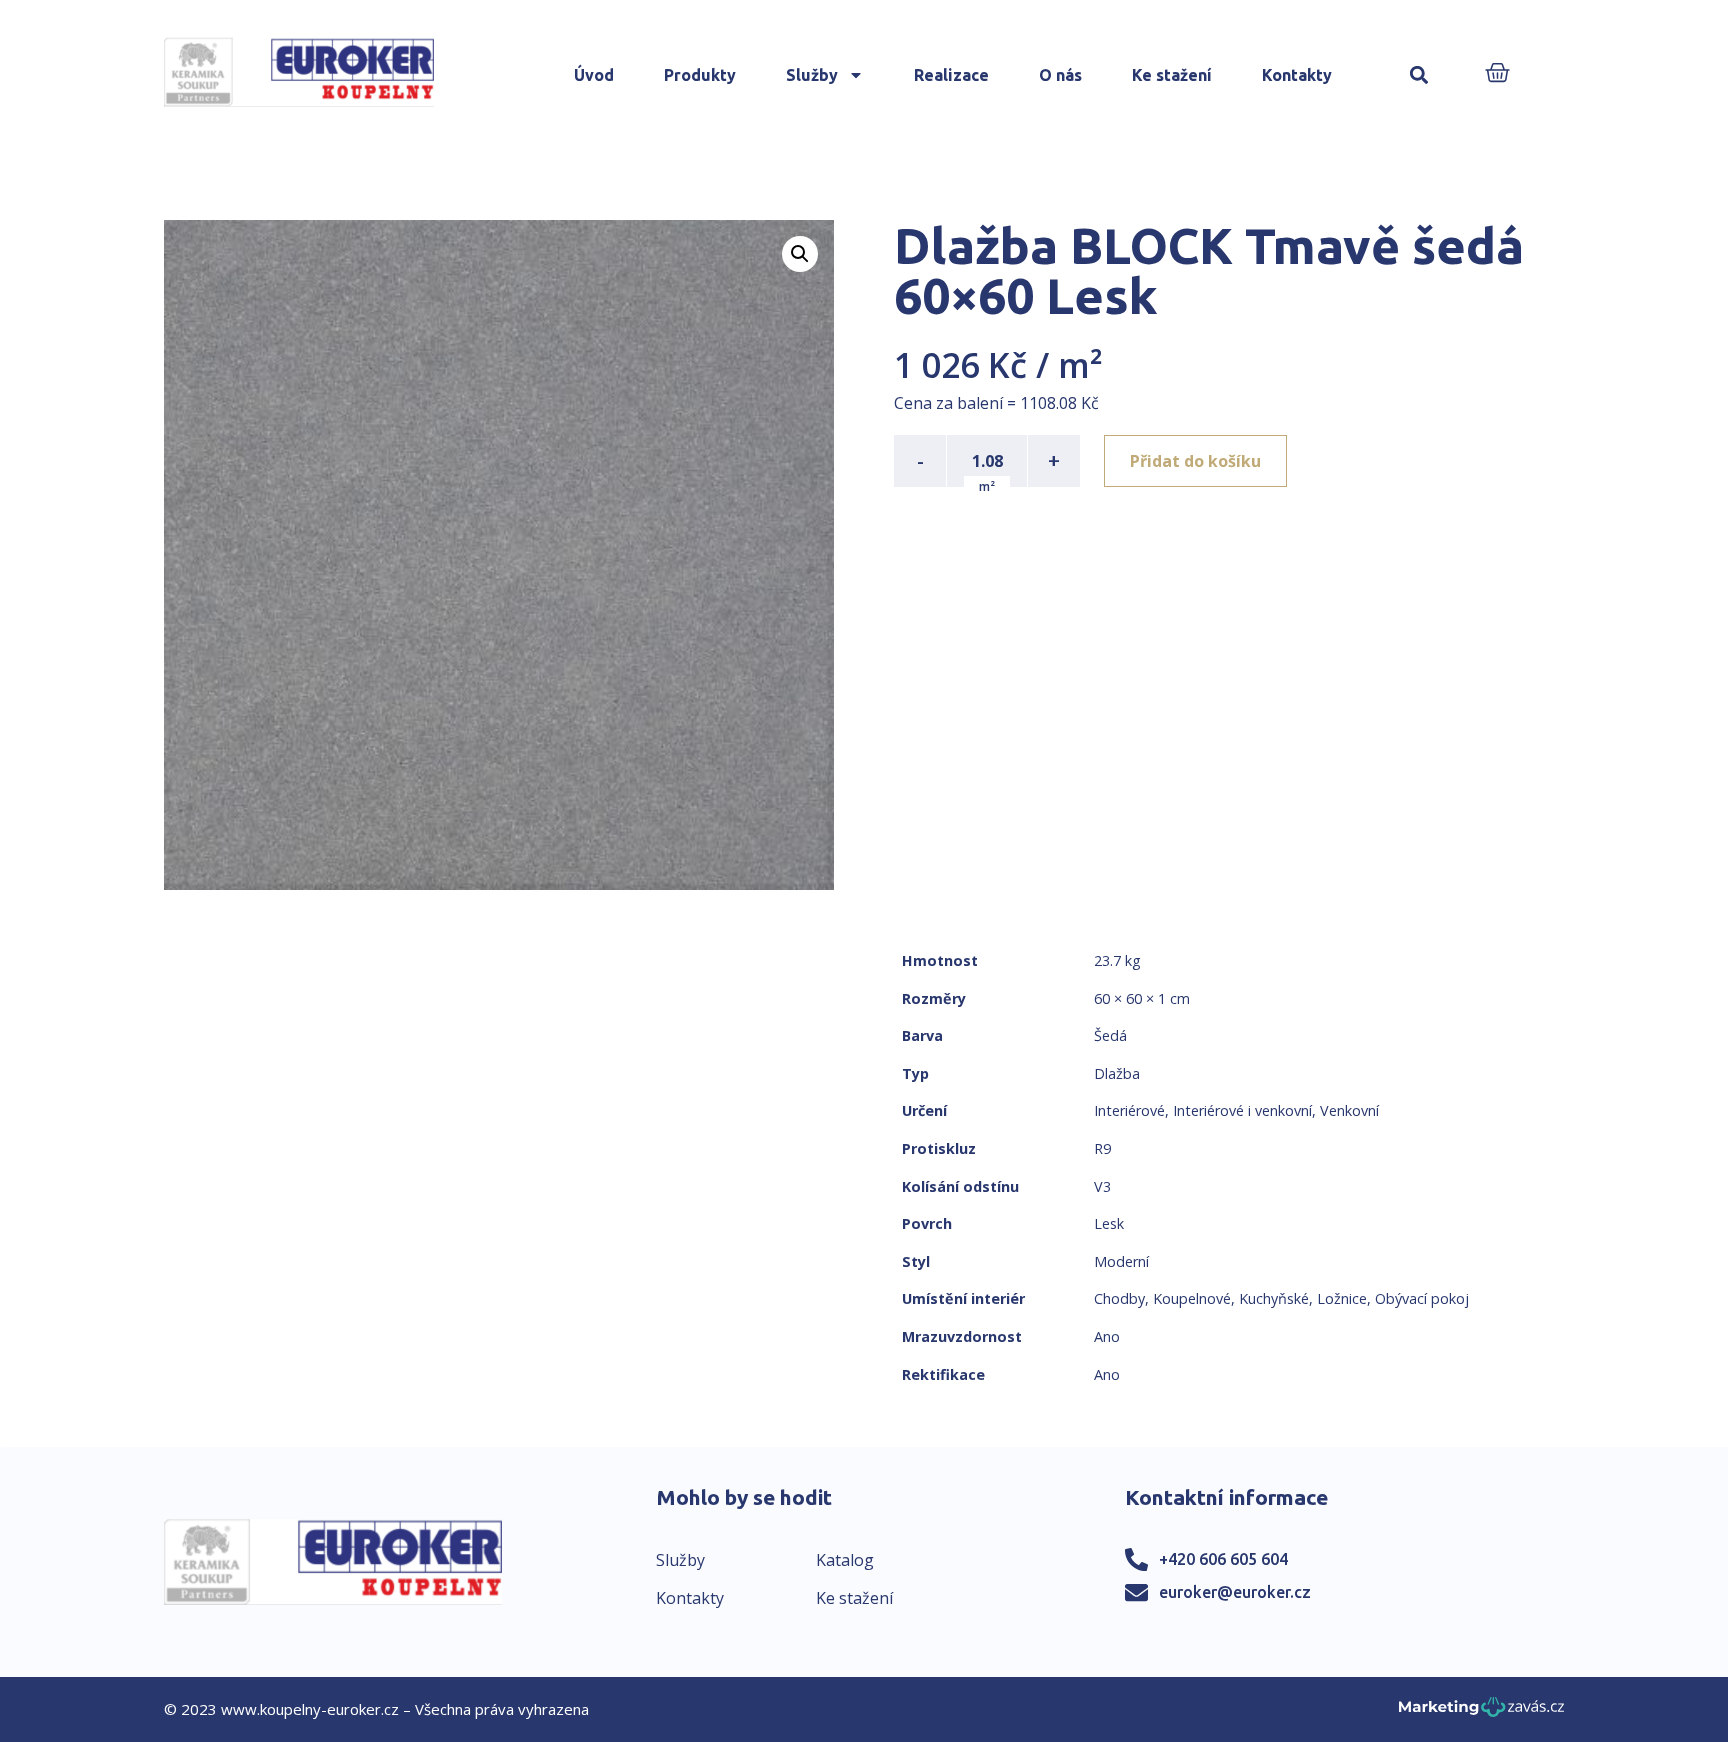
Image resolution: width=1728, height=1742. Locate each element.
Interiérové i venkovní (1242, 1110)
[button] (1418, 75)
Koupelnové (1192, 1298)
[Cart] (1497, 74)
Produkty (700, 75)
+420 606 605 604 (1223, 1559)
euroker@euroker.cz (1235, 1592)
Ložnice (1342, 1298)
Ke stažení (1172, 75)
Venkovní (1349, 1110)
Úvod (594, 75)
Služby (812, 75)
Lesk (1109, 1223)
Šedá (1110, 1035)
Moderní (1121, 1261)
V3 (1102, 1186)
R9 (1102, 1148)
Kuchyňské (1274, 1298)
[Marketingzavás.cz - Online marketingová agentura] (1481, 1712)
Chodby (1119, 1298)
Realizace (951, 75)
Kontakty (1297, 75)
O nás (1060, 75)
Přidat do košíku (1195, 461)
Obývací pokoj (1422, 1298)
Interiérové (1129, 1110)
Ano (1107, 1336)
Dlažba (1117, 1073)
